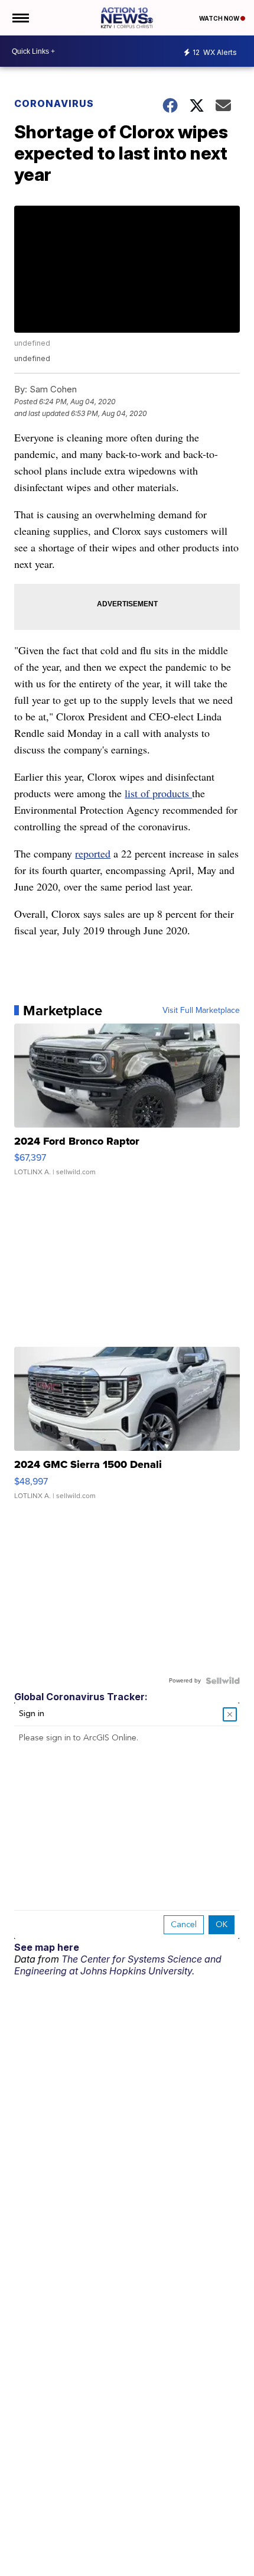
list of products (158, 793)
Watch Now (220, 18)
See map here (47, 1947)
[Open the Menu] (20, 18)
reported (93, 853)
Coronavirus (54, 103)
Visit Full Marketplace (201, 1011)
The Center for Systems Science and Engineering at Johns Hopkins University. (118, 1965)
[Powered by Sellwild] (223, 1681)
